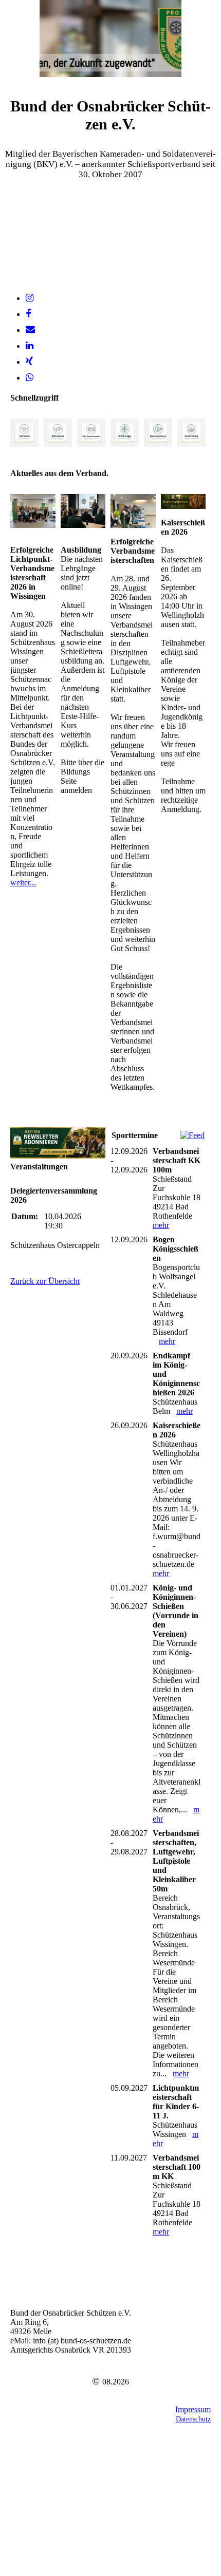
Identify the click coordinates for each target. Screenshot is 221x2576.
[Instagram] (30, 298)
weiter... (23, 883)
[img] (110, 39)
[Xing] (29, 362)
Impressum (193, 2409)
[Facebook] (28, 314)
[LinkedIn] (30, 346)
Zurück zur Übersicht (45, 1281)
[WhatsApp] (30, 377)
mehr (161, 1225)
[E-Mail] (30, 330)
